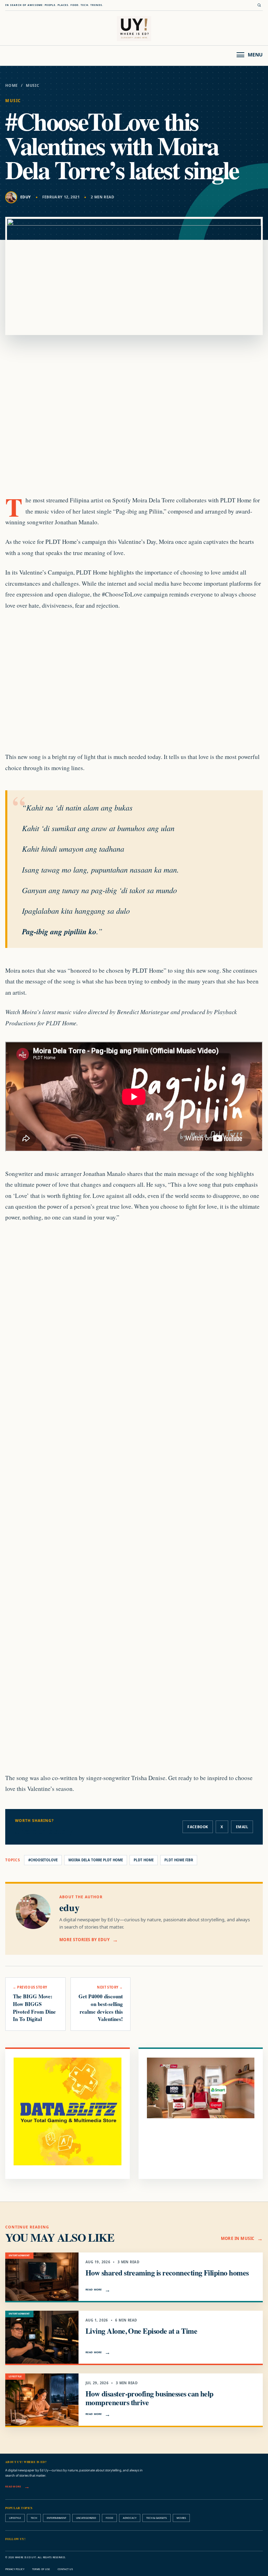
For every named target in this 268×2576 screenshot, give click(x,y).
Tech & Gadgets (157, 2518)
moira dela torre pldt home (96, 1860)
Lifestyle (15, 2518)
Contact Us (65, 2569)
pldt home (144, 1860)
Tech (34, 2518)
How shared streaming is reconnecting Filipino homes (167, 2273)
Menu (255, 55)
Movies (181, 2518)
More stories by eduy (84, 1940)
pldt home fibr (179, 1860)
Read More (94, 2289)
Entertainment (57, 2518)
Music (33, 85)
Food (109, 2518)
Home (12, 85)
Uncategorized (86, 2518)
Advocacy (130, 2518)
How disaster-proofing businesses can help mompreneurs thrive (150, 2398)
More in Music (238, 2238)
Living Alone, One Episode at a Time (141, 2331)
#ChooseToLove (43, 1860)
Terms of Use (41, 2569)
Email (242, 1827)
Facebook (198, 1827)
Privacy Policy (15, 2569)
